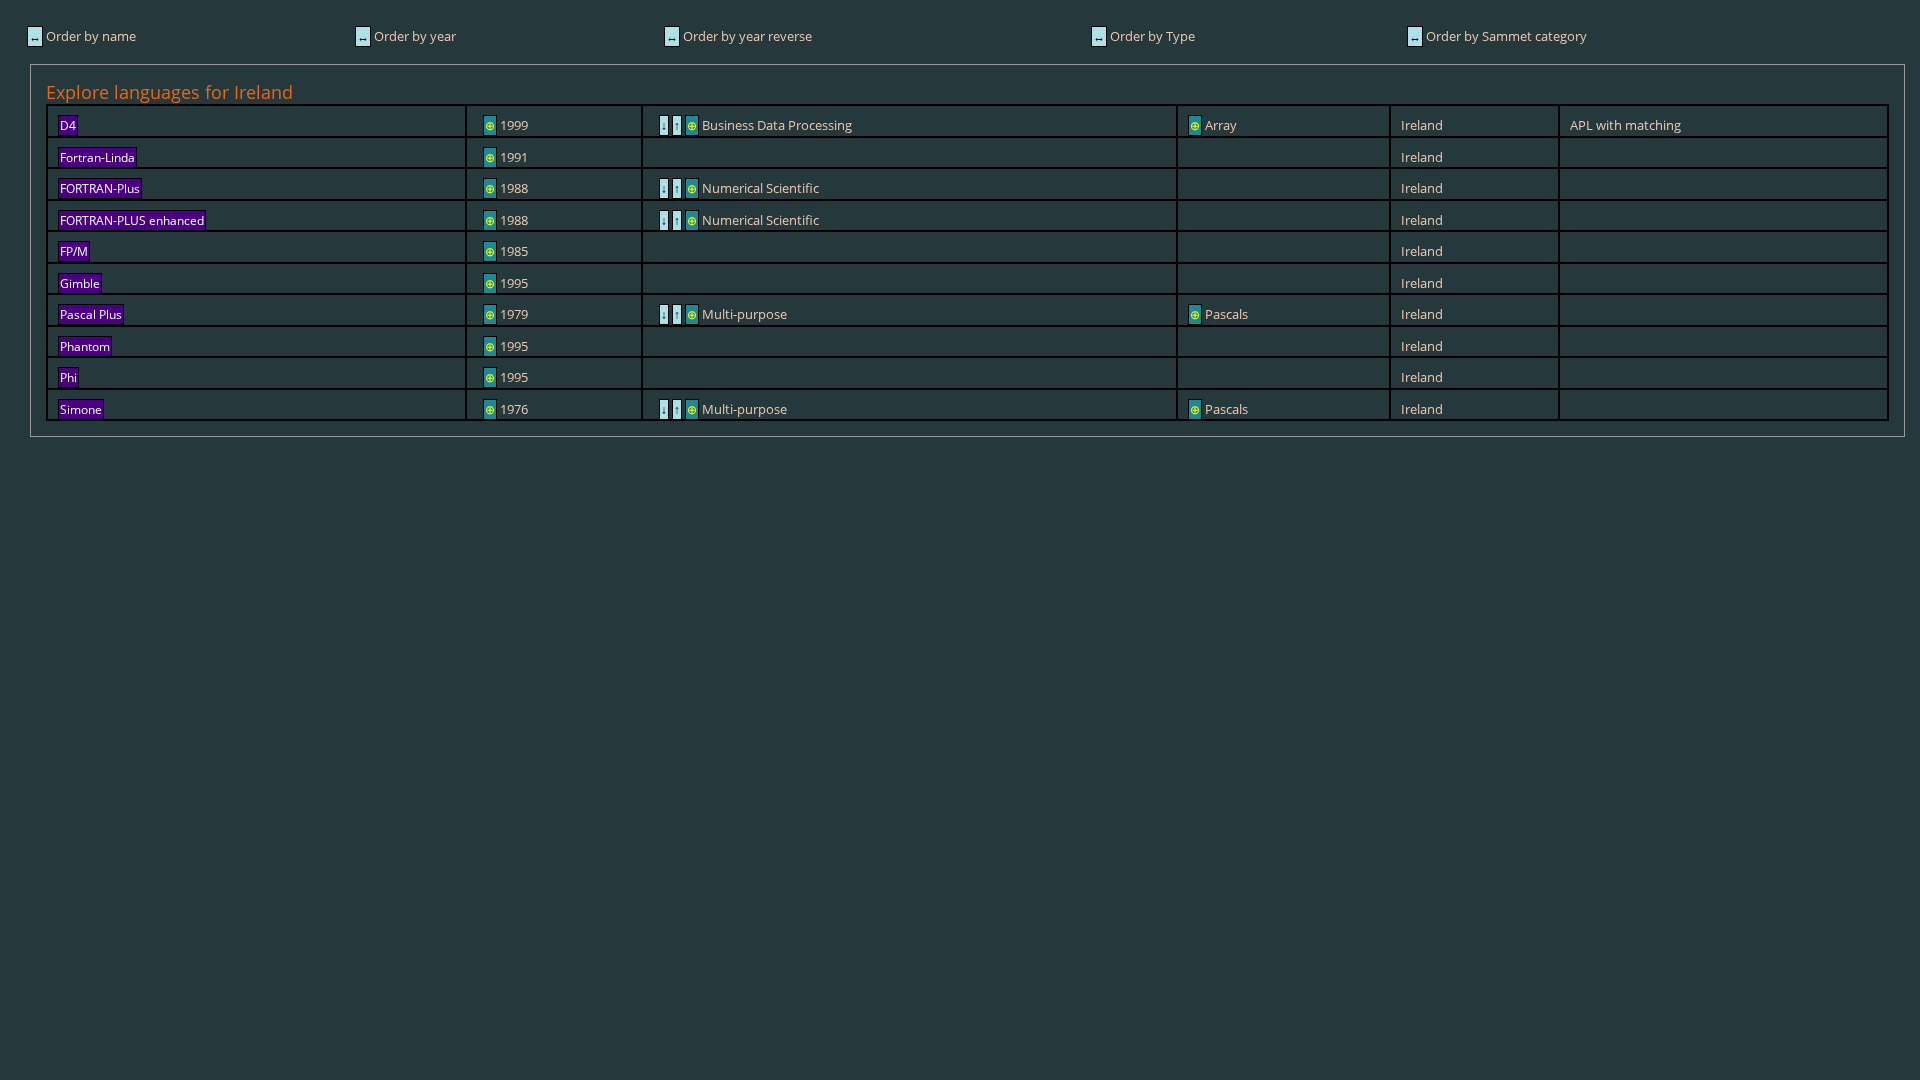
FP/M (74, 251)
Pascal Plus (91, 314)
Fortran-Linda (97, 157)
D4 (68, 125)
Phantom (85, 346)
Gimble (80, 283)
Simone (81, 409)
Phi (68, 377)
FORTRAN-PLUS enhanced (132, 220)
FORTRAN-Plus (100, 188)
